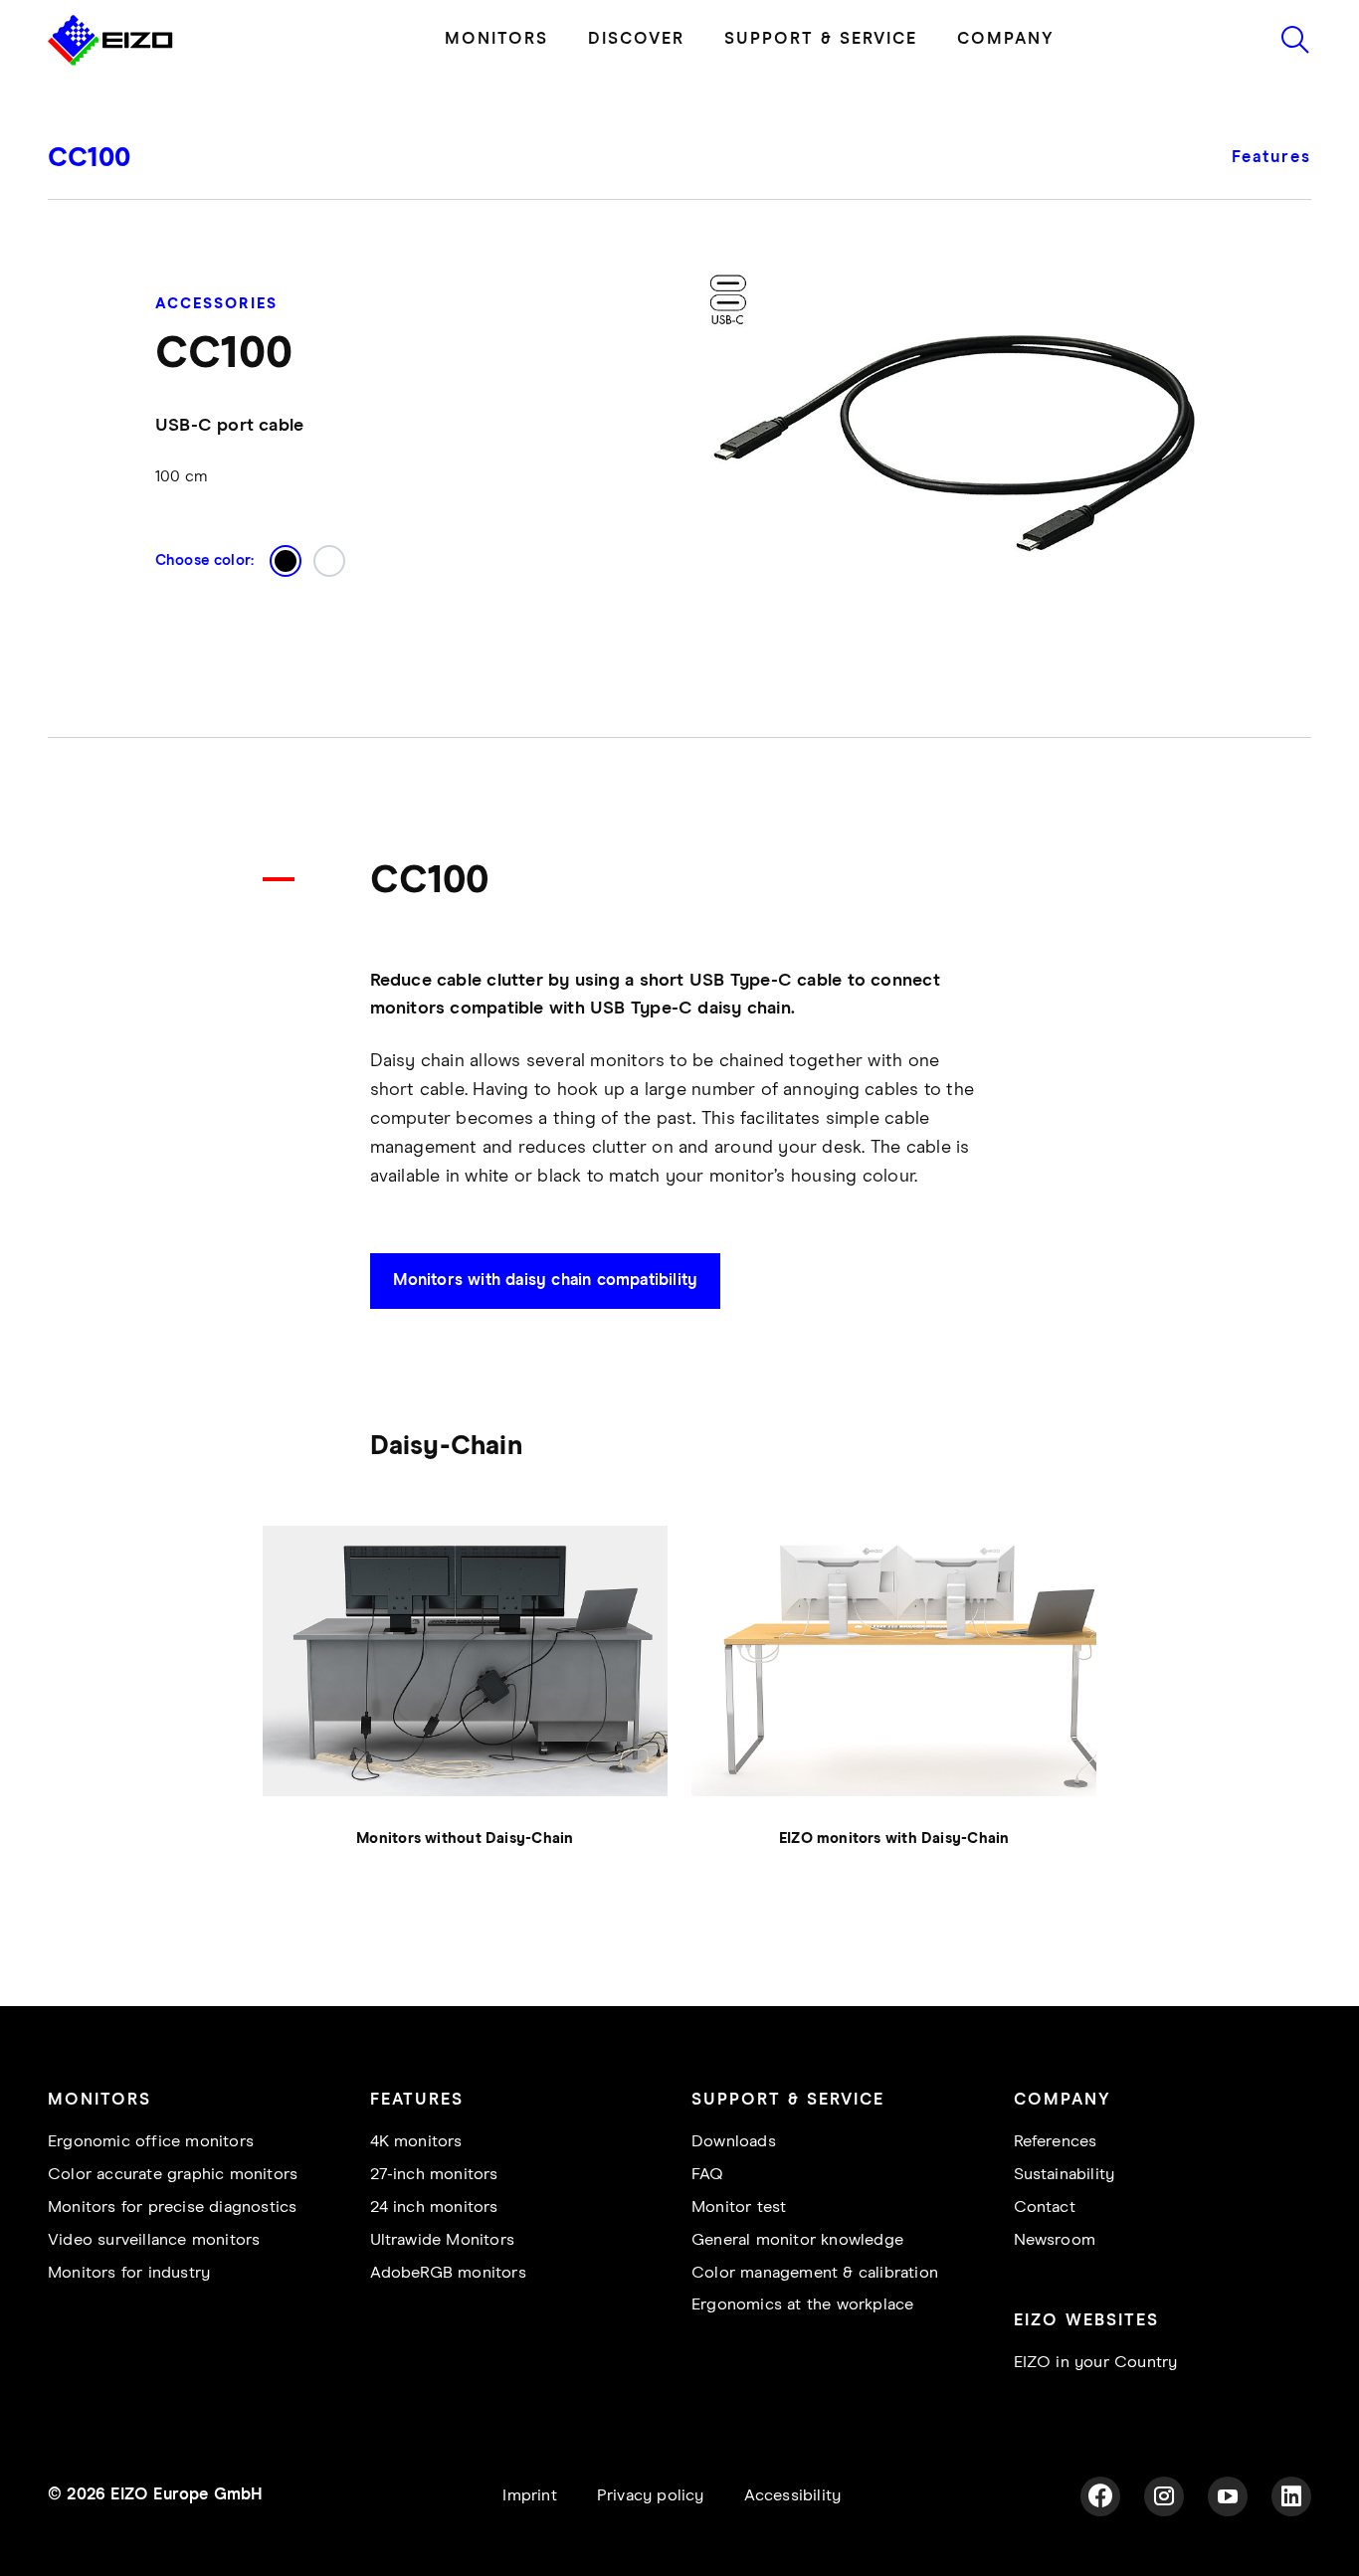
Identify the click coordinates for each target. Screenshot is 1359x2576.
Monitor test (739, 2208)
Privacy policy (651, 2496)
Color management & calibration (815, 2273)
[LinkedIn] (1291, 2496)
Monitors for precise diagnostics (172, 2208)
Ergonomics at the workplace (802, 2305)
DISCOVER (636, 39)
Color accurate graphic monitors (173, 2175)
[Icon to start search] (1295, 40)
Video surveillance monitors (154, 2240)
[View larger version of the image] (465, 1661)
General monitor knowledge (797, 2240)
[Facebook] (1100, 2496)
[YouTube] (1228, 2496)
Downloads (734, 2142)
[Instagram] (1164, 2496)
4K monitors (416, 2142)
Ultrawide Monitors (443, 2240)
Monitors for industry (129, 2273)
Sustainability (1065, 2175)
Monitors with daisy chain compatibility (546, 1281)
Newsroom (1055, 2240)
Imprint (529, 2496)
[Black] (286, 561)
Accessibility (793, 2496)
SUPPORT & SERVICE (821, 39)
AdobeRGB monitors (448, 2273)
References (1056, 2142)
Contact (1045, 2208)
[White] (329, 561)
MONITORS (496, 39)
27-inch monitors (434, 2175)
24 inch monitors (434, 2208)
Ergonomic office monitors (151, 2142)
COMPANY (1006, 39)
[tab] (1282, 172)
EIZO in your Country (1096, 2363)
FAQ (708, 2175)
